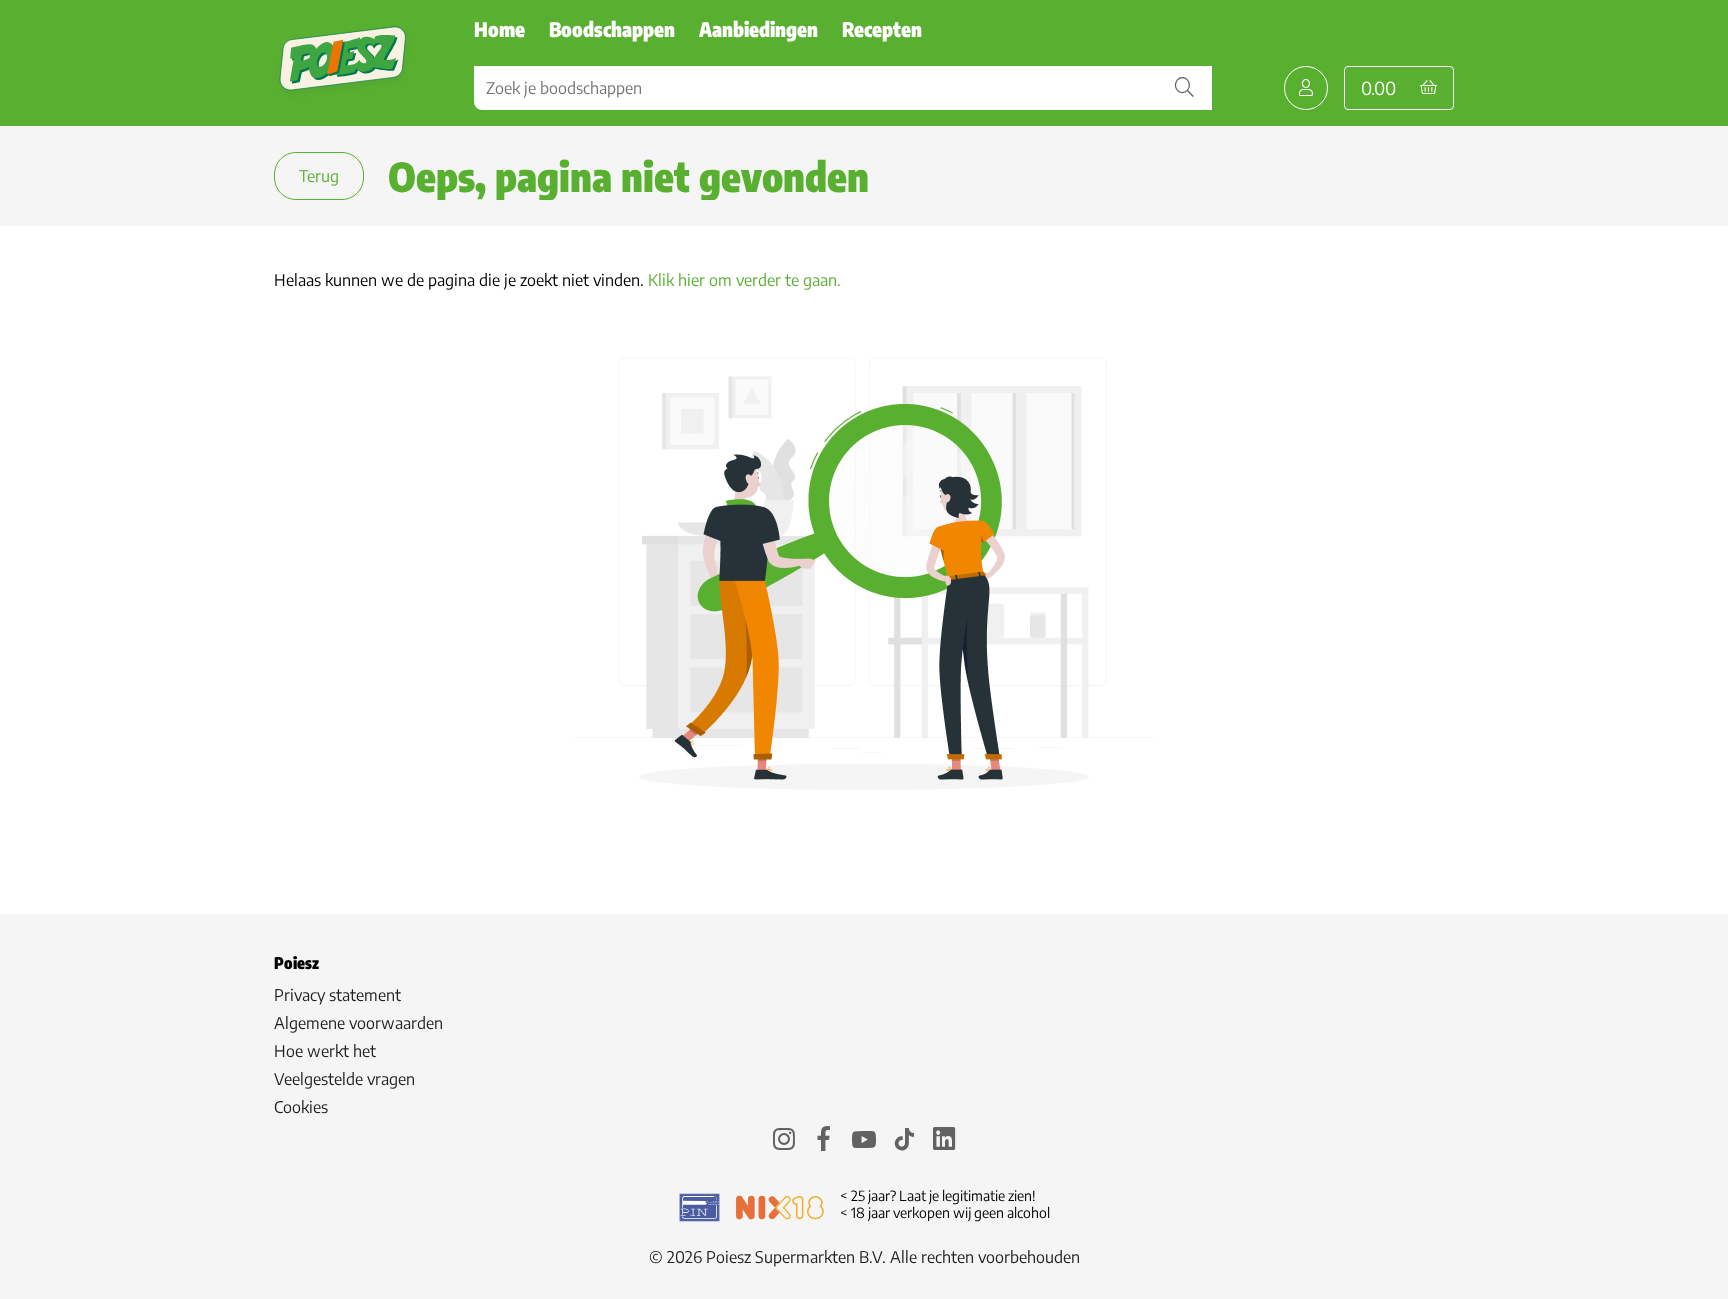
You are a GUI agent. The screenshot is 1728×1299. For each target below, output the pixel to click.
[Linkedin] (944, 1142)
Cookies (301, 1107)
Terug (319, 176)
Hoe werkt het (325, 1051)
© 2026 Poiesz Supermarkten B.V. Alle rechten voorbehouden (864, 1257)
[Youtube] (864, 1142)
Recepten (882, 28)
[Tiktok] (904, 1142)
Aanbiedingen (758, 28)
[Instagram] (784, 1142)
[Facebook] (824, 1142)
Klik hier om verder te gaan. (744, 280)
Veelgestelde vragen (344, 1079)
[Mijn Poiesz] (1306, 88)
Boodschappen (612, 28)
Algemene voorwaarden (358, 1023)
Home (499, 28)
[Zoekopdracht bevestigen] (1184, 88)
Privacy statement (337, 995)
